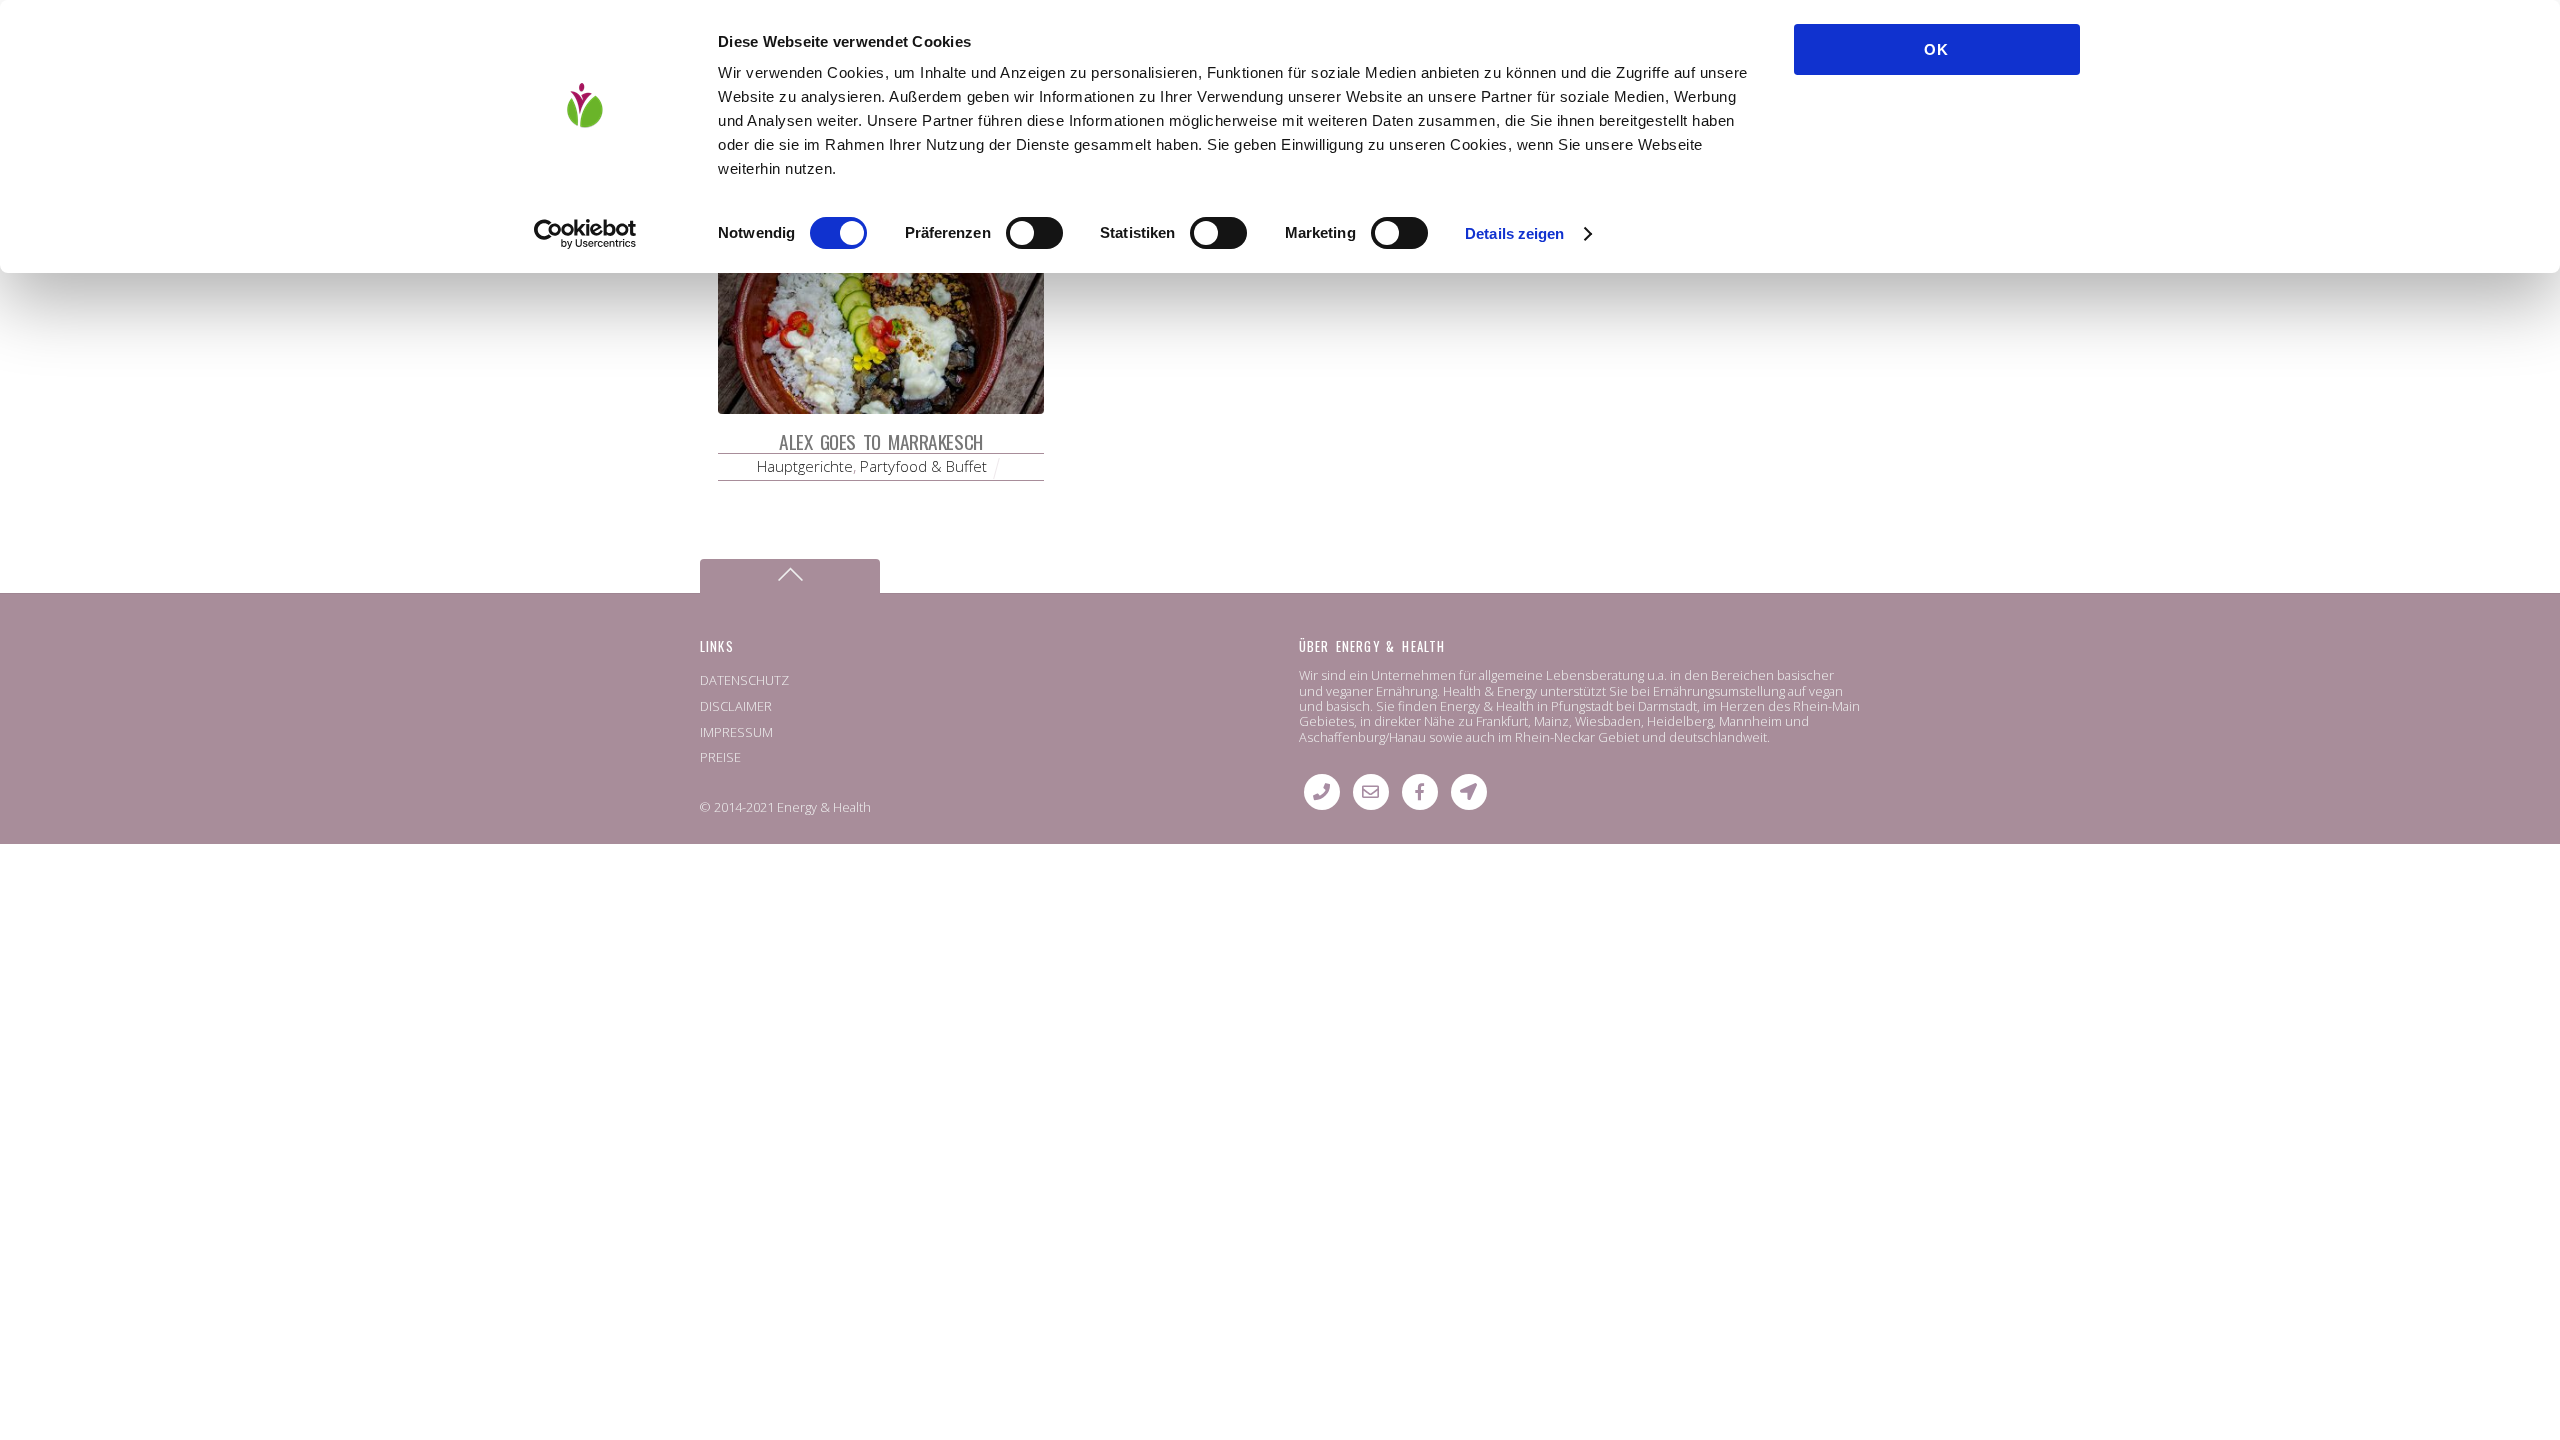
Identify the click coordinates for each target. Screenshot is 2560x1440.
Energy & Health (824, 807)
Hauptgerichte (805, 466)
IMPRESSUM (736, 732)
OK (1936, 49)
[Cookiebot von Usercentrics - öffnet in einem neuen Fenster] (585, 234)
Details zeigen (1514, 233)
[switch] (1034, 233)
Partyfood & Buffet (923, 466)
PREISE (720, 757)
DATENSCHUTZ (744, 680)
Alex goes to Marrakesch (880, 441)
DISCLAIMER (736, 706)
